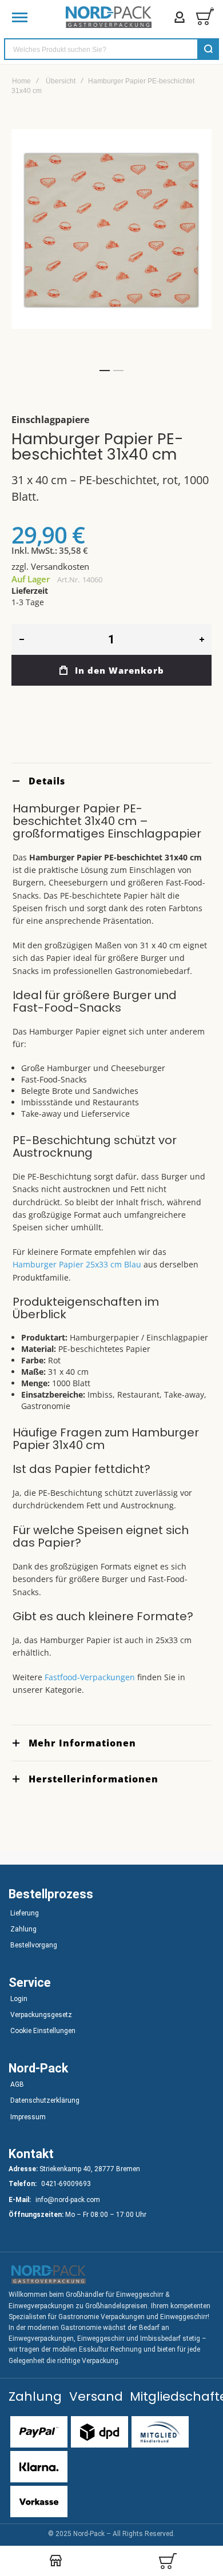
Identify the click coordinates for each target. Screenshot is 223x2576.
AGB (17, 2084)
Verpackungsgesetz (41, 2015)
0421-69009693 (66, 2184)
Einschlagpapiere (50, 420)
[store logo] (109, 17)
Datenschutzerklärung (45, 2100)
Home (21, 81)
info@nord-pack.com (68, 2200)
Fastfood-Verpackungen (90, 1677)
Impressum (28, 2117)
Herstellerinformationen (93, 1779)
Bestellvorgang (34, 1945)
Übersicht (61, 81)
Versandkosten (60, 566)
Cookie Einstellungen (43, 2031)
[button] (105, 371)
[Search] (208, 49)
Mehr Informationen (82, 1743)
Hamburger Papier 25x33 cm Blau (77, 1264)
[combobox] (111, 49)
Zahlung (23, 1929)
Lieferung (25, 1913)
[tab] (111, 781)
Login (19, 1999)
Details (47, 781)
